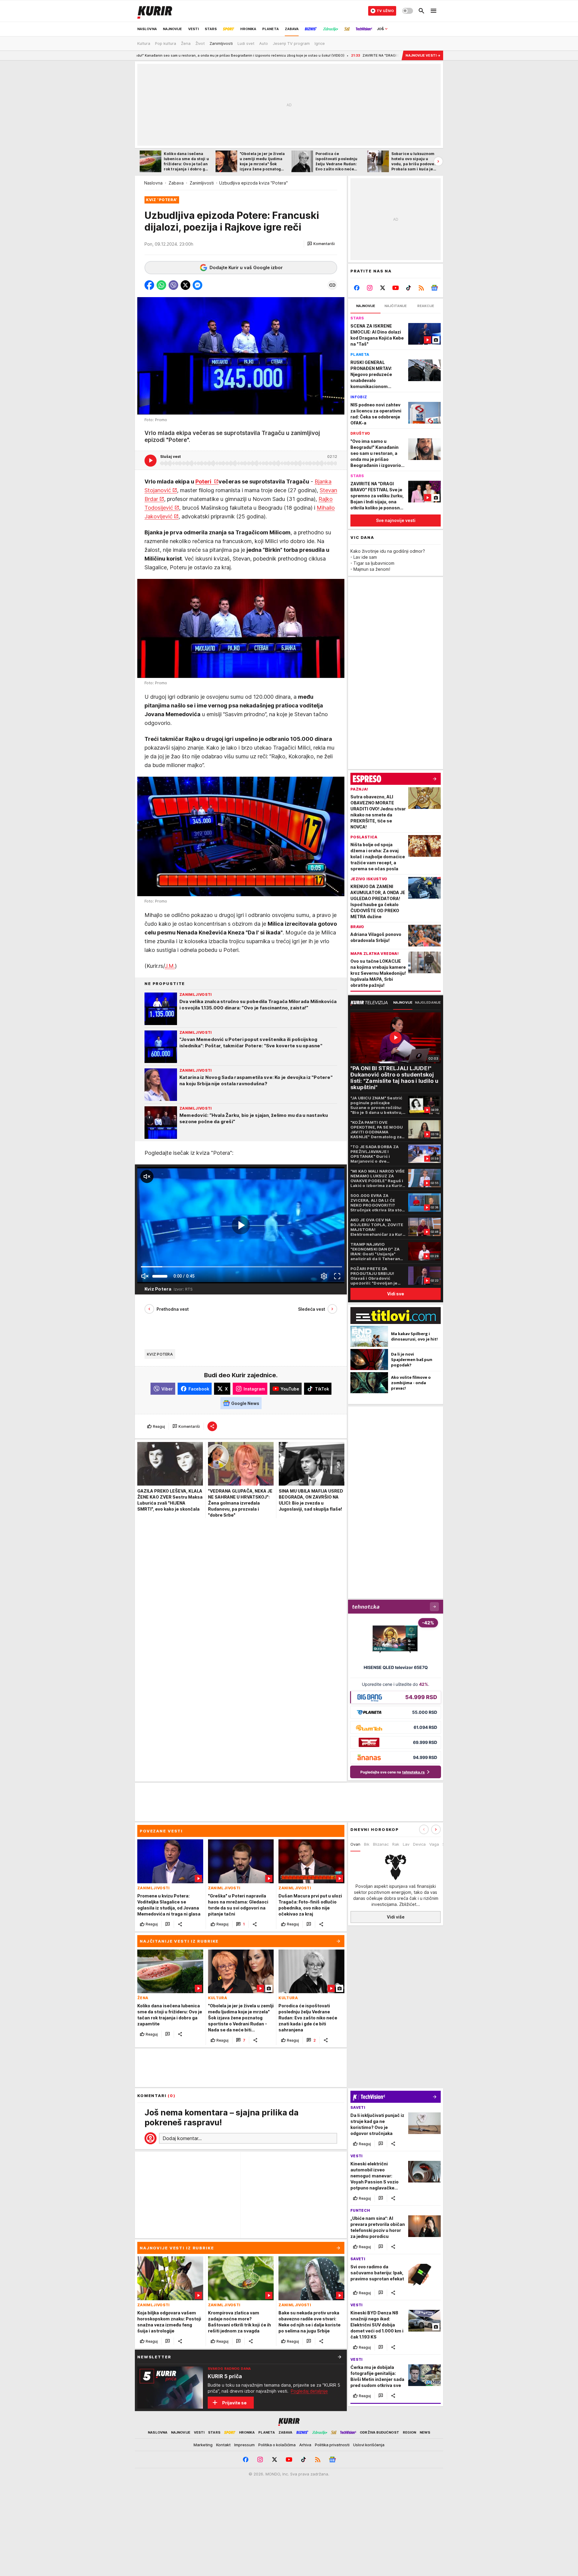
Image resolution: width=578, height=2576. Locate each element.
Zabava (176, 183)
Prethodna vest (173, 1309)
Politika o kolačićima (277, 2445)
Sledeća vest (312, 1309)
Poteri (204, 482)
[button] (321, 244)
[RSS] (421, 288)
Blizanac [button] (381, 1844)
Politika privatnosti (332, 2445)
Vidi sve (396, 1294)
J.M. (170, 966)
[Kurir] (155, 11)
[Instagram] (370, 288)
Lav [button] (406, 1844)
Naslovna (153, 183)
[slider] (160, 1276)
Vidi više (396, 1917)
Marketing (203, 2445)
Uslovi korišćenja (369, 2445)
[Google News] (434, 288)
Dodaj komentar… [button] (182, 2138)
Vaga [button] (434, 1844)
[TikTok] (408, 288)
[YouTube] (396, 288)
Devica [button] (419, 1844)
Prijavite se (234, 2403)
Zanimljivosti (202, 183)
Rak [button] (396, 1844)
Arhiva (305, 2445)
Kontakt (223, 2445)
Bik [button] (367, 1844)
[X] (383, 288)
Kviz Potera (160, 1354)
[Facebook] (357, 288)
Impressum (244, 2445)
